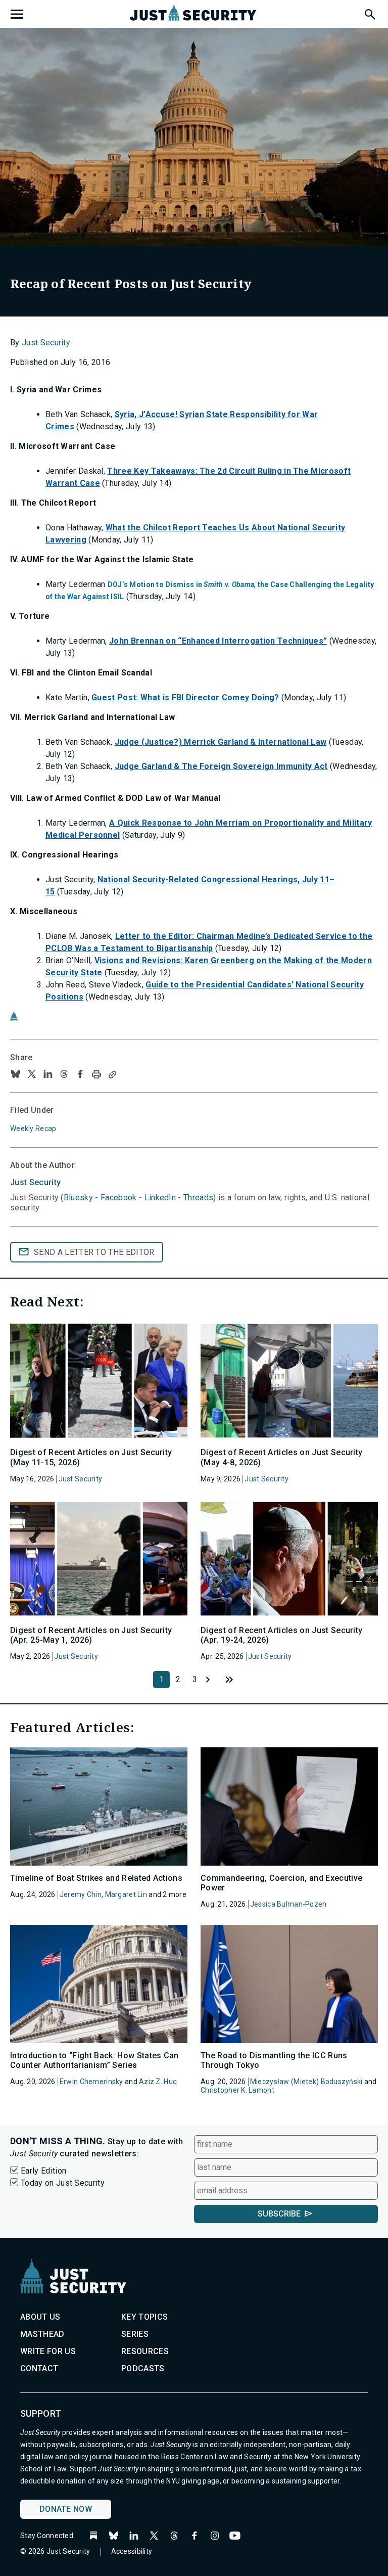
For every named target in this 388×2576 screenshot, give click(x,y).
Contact (39, 2368)
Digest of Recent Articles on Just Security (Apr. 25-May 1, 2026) (91, 1635)
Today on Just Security (63, 2183)
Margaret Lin (126, 1894)
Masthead (42, 2334)
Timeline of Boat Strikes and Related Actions (96, 1878)
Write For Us (48, 2351)
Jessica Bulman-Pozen (288, 1904)
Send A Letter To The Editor (94, 1252)
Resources (145, 2351)
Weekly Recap (33, 1128)
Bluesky (78, 1197)
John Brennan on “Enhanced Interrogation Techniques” (218, 641)
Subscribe (279, 2214)
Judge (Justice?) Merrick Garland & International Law (221, 742)
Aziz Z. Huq (158, 2082)
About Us (40, 2317)
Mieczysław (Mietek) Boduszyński (306, 2082)
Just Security (46, 343)
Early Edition (43, 2171)
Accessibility (132, 2551)
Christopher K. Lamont (237, 2090)
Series (135, 2334)
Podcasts (143, 2368)
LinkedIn (160, 1197)
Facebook (119, 1197)
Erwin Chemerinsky (91, 2082)
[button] (369, 13)
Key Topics (144, 2317)
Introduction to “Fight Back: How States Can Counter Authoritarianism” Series (94, 2060)
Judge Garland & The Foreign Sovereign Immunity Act (221, 766)
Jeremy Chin (81, 1894)
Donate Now (66, 2509)
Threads (198, 1197)
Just (35, 1182)
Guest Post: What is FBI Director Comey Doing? (185, 697)
